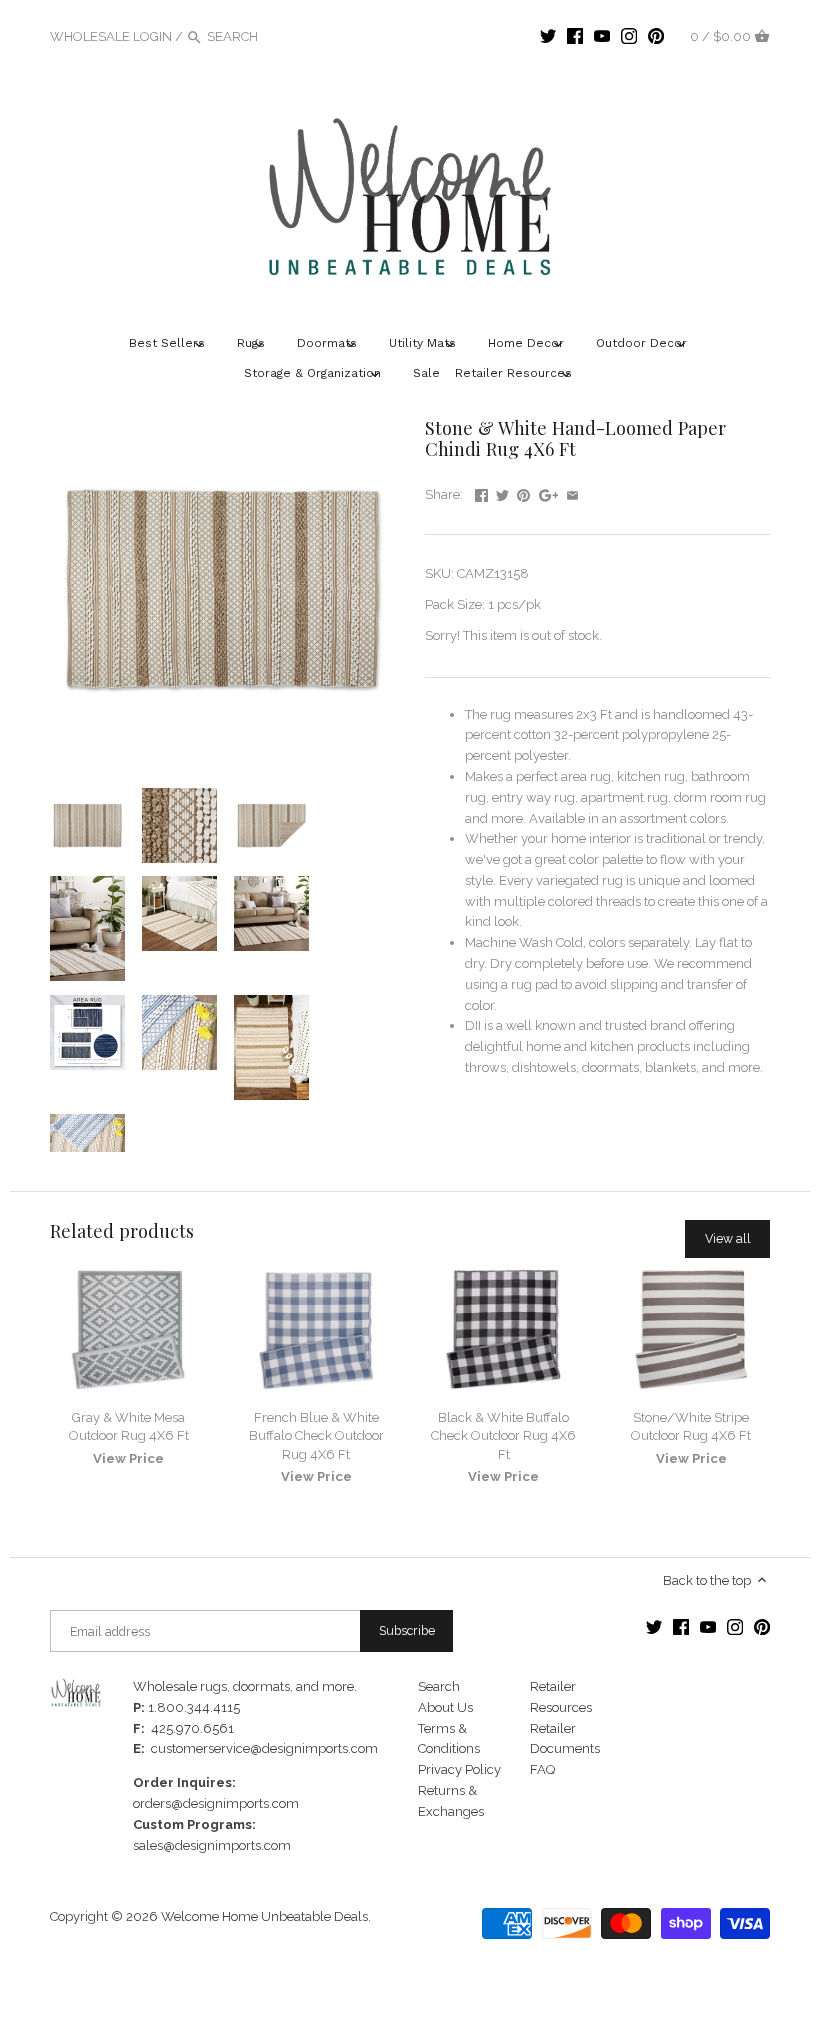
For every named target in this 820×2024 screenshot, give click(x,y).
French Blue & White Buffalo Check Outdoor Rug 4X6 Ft (316, 1435)
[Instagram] (629, 36)
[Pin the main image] (523, 492)
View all (728, 1238)
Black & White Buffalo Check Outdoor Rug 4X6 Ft (503, 1435)
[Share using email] (572, 492)
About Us (445, 1707)
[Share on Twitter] (502, 492)
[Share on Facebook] (481, 492)
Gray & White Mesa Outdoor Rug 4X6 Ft (129, 1426)
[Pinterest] (656, 36)
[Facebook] (575, 36)
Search (439, 1686)
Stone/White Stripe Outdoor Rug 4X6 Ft (691, 1426)
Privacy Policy (459, 1769)
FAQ (542, 1769)
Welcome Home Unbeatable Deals (264, 1916)
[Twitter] (548, 36)
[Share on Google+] (549, 492)
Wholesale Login (111, 36)
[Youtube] (602, 36)
